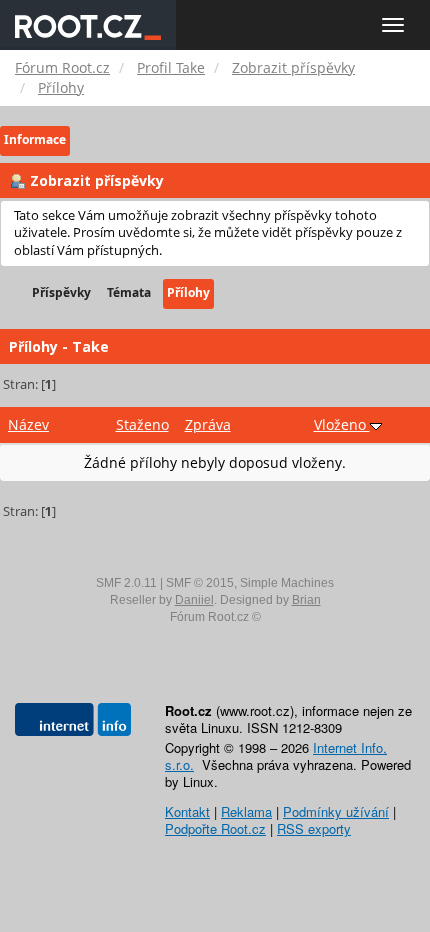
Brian (306, 600)
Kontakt (187, 811)
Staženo (142, 424)
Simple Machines (287, 583)
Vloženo (342, 424)
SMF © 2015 (200, 583)
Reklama (246, 811)
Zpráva (208, 424)
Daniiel (194, 600)
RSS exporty (314, 828)
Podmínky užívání (336, 811)
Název (28, 424)
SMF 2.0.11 (126, 583)
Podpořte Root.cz (215, 828)
